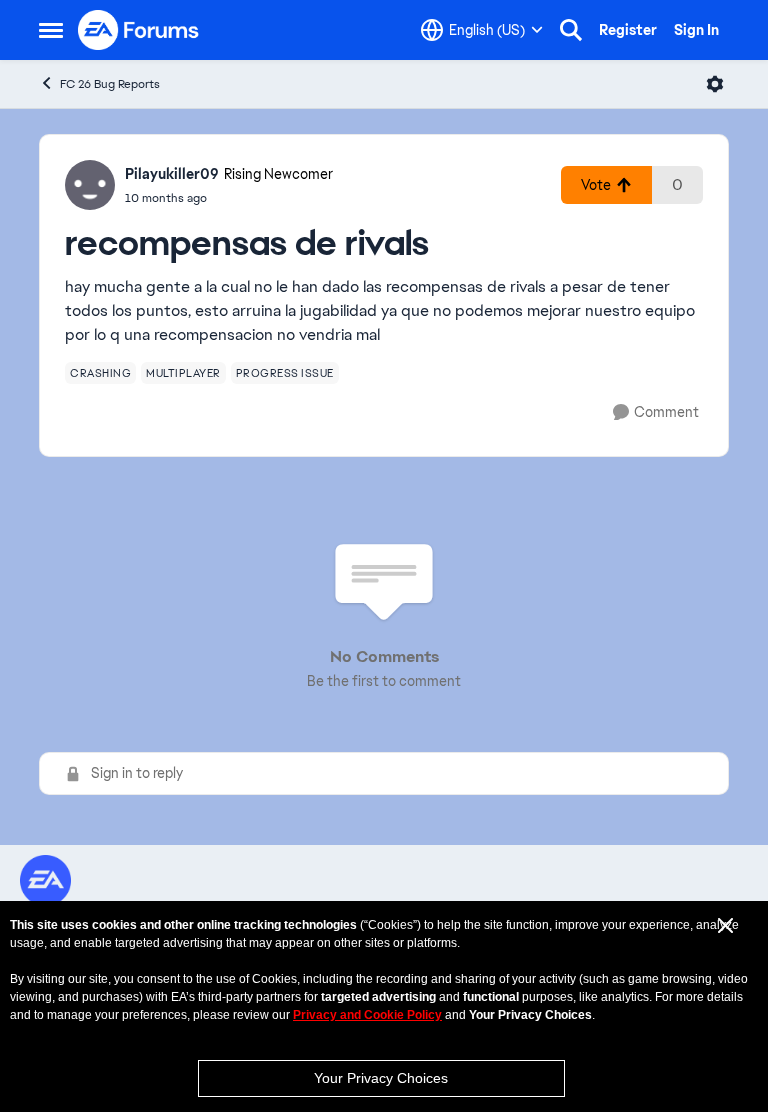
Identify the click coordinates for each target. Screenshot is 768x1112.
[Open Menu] (715, 84)
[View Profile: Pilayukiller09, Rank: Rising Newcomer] (90, 185)
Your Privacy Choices (381, 1078)
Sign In (696, 30)
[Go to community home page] (139, 30)
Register (628, 30)
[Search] (571, 30)
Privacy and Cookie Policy (367, 1015)
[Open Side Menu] (51, 30)
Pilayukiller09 (172, 174)
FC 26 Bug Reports (110, 84)
